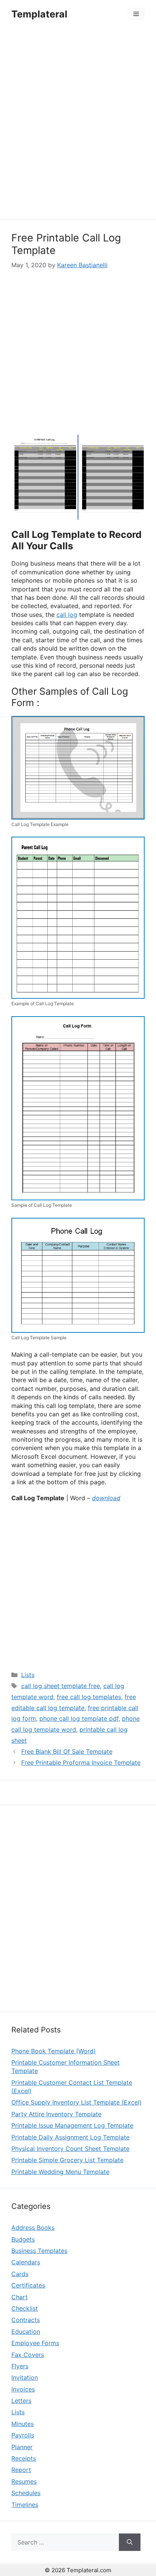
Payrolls (23, 2435)
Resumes (24, 2481)
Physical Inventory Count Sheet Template (70, 2149)
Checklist (25, 2308)
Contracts (26, 2320)
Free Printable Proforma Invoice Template (81, 1763)
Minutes (23, 2424)
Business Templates (39, 2251)
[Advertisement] (78, 125)
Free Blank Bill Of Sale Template (67, 1751)
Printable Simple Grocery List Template (67, 2160)
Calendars (26, 2262)
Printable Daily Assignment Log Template (70, 2137)
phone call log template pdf (79, 1718)
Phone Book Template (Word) (54, 2051)
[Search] (130, 2542)
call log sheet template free (61, 1686)
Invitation (25, 2377)
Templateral (39, 14)
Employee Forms (35, 2343)
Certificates (28, 2285)
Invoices (23, 2389)
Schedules (26, 2493)
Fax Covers (28, 2355)
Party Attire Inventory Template (56, 2114)
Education (26, 2332)
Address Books (33, 2228)
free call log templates (89, 1697)
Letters (21, 2401)
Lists (28, 1675)
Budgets (23, 2239)
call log (67, 615)
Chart (19, 2297)
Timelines (25, 2505)
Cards (20, 2274)
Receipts (24, 2458)
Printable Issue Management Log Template (72, 2125)
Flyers (20, 2366)
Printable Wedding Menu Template (60, 2172)
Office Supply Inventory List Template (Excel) (76, 2102)
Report (21, 2470)
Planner (22, 2447)
